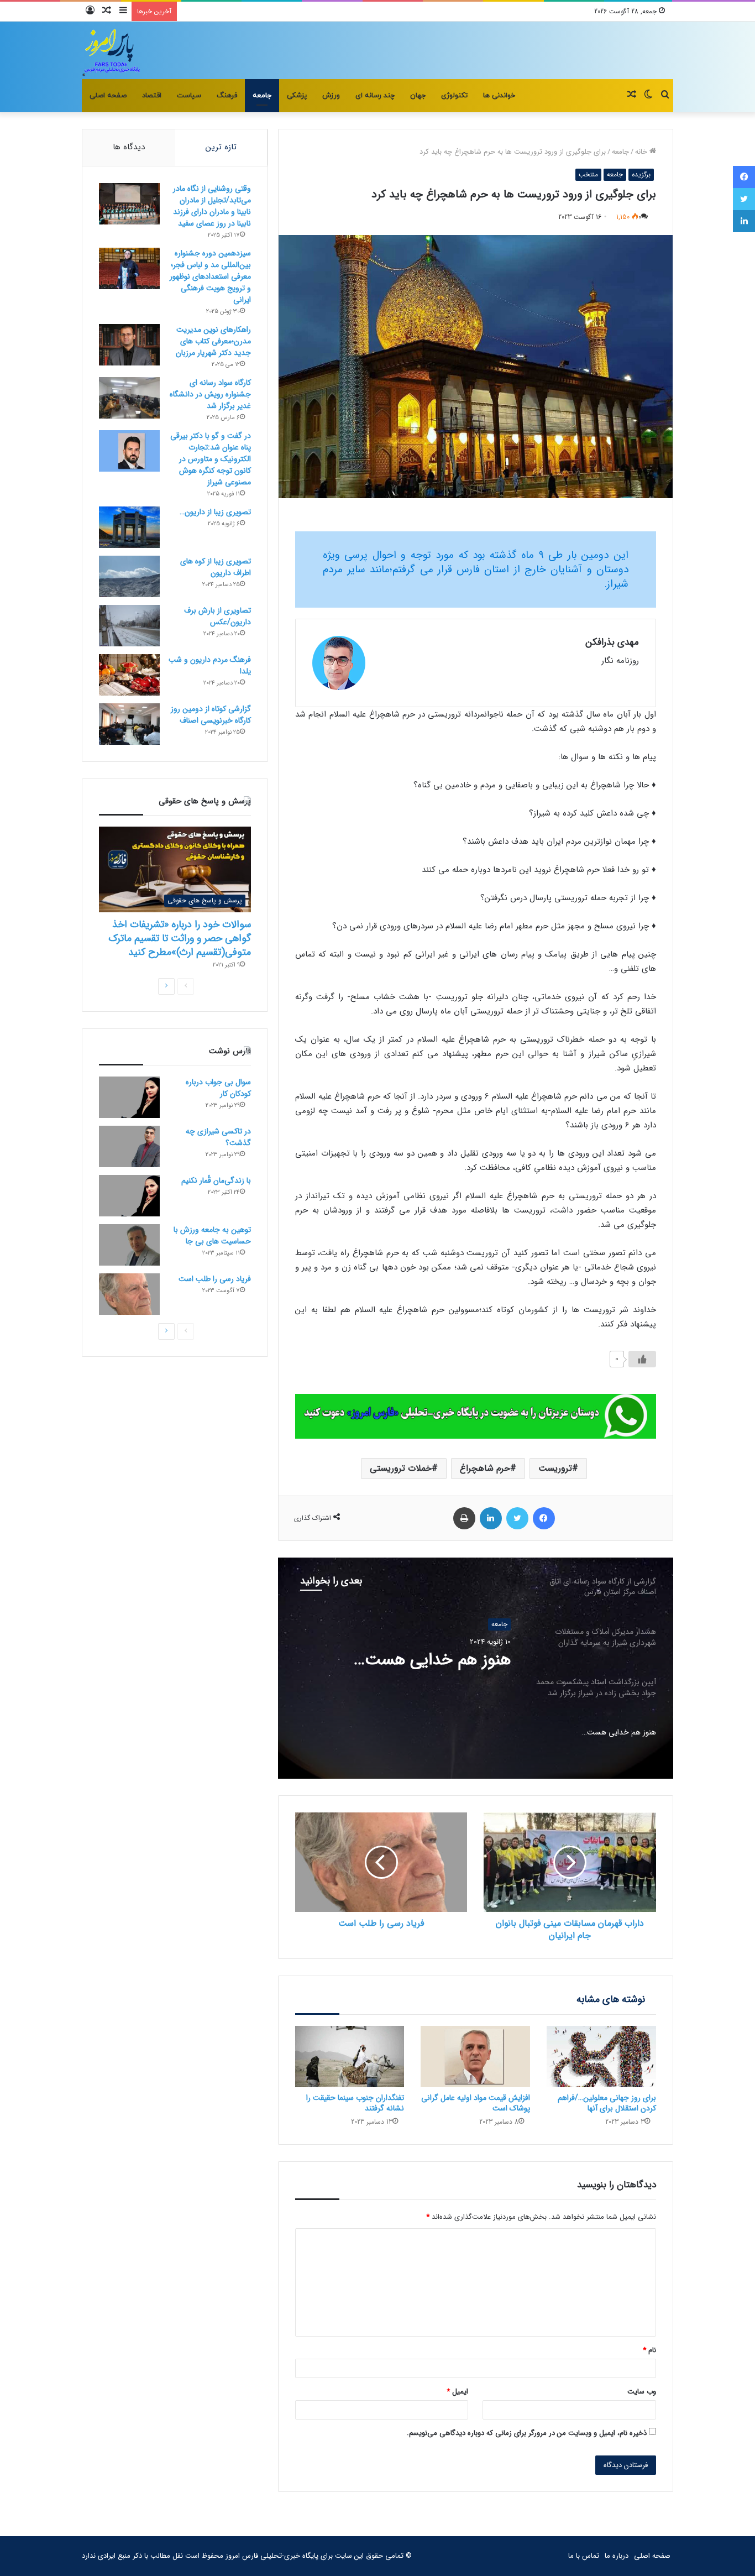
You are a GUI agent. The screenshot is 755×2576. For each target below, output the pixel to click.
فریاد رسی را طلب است (215, 1279)
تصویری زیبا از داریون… (215, 512)
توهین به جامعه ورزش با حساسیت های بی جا (212, 1235)
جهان (418, 96)
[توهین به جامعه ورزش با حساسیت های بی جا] (129, 1245)
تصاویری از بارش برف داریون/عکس (217, 616)
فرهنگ (227, 96)
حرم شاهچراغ (485, 1468)
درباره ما (617, 2556)
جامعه (262, 96)
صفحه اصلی (108, 96)
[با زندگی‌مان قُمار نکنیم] (129, 1196)
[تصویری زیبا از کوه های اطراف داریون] (129, 576)
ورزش (331, 96)
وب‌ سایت (642, 2392)
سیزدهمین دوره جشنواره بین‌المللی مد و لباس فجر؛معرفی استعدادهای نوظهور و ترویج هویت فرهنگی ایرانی (210, 276)
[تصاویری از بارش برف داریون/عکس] (129, 626)
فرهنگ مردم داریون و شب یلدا (210, 665)
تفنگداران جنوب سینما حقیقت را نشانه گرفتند (355, 2103)
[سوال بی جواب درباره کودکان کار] (129, 1097)
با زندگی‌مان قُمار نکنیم (216, 1180)
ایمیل (457, 2392)
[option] (475, 1668)
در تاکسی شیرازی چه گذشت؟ (218, 1137)
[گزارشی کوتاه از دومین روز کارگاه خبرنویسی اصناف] (129, 724)
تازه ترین (221, 147)
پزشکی (297, 96)
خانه (642, 152)
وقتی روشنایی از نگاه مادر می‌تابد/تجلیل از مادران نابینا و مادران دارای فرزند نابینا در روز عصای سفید (212, 206)
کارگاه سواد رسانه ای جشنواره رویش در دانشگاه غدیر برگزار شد (210, 394)
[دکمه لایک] (642, 1359)
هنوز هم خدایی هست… (432, 1660)
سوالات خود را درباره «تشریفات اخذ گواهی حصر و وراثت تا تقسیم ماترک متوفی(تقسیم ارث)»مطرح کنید (180, 938)
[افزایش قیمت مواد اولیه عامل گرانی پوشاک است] (475, 2057)
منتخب (588, 174)
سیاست (189, 96)
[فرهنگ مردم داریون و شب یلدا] (129, 675)
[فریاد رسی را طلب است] (129, 1294)
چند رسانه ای (375, 96)
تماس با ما (584, 2556)
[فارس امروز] (112, 50)
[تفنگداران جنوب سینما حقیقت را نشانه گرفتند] (350, 2057)
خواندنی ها (499, 96)
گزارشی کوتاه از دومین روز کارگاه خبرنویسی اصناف (211, 715)
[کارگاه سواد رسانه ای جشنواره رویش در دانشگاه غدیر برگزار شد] (129, 398)
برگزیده (641, 174)
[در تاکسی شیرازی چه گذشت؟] (129, 1146)
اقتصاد (152, 96)
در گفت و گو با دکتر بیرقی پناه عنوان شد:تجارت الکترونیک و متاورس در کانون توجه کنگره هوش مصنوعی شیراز (211, 459)
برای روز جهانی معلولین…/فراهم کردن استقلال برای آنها (607, 2103)
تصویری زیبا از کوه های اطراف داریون (216, 567)
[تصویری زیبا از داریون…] (129, 527)
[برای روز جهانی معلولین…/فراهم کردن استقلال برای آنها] (601, 2057)
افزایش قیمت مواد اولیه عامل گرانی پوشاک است (476, 2103)
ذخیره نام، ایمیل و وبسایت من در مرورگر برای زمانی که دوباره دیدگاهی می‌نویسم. (527, 2433)
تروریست (555, 1468)
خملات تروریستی (401, 1468)
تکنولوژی (454, 96)
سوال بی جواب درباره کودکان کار (218, 1088)
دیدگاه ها (129, 147)
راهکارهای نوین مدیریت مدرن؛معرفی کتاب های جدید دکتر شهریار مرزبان (213, 341)
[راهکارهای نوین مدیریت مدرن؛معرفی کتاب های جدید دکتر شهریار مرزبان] (129, 345)
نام (649, 2350)
